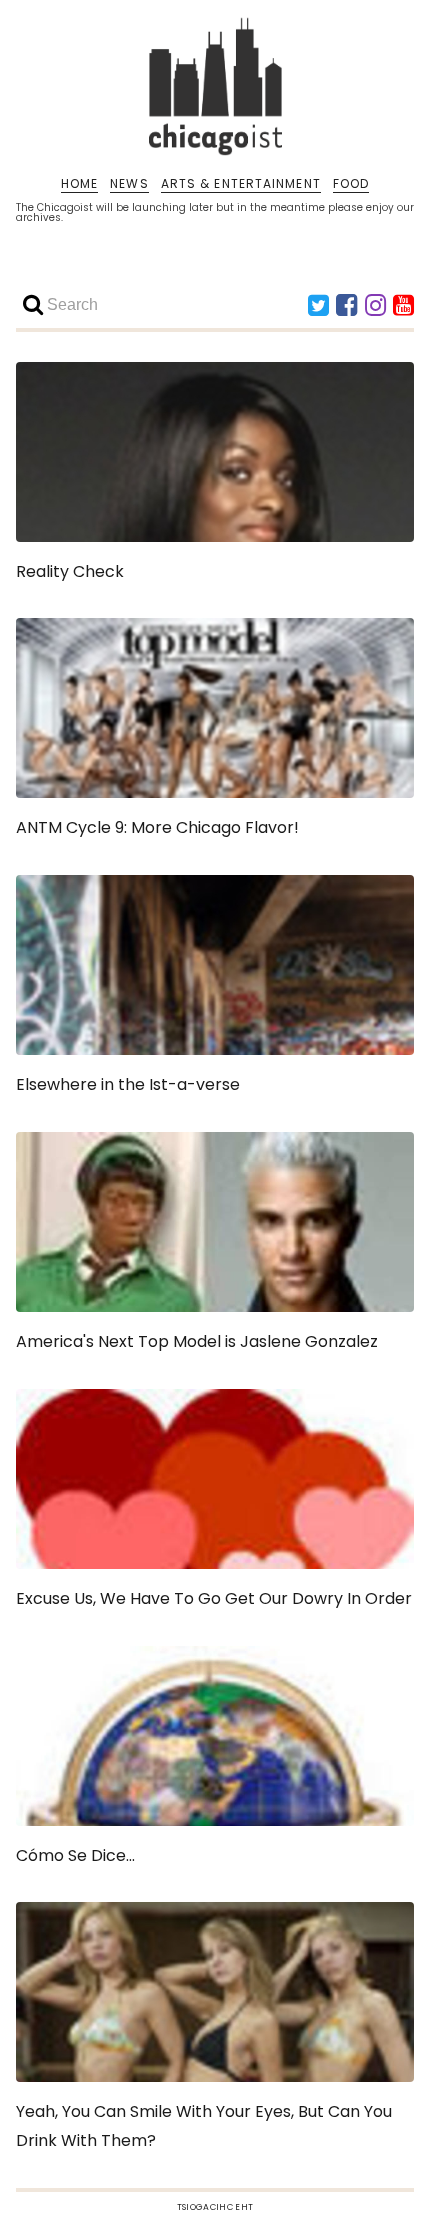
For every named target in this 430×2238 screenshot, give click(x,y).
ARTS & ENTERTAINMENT (241, 184)
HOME (79, 184)
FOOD (351, 184)
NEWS (129, 184)
